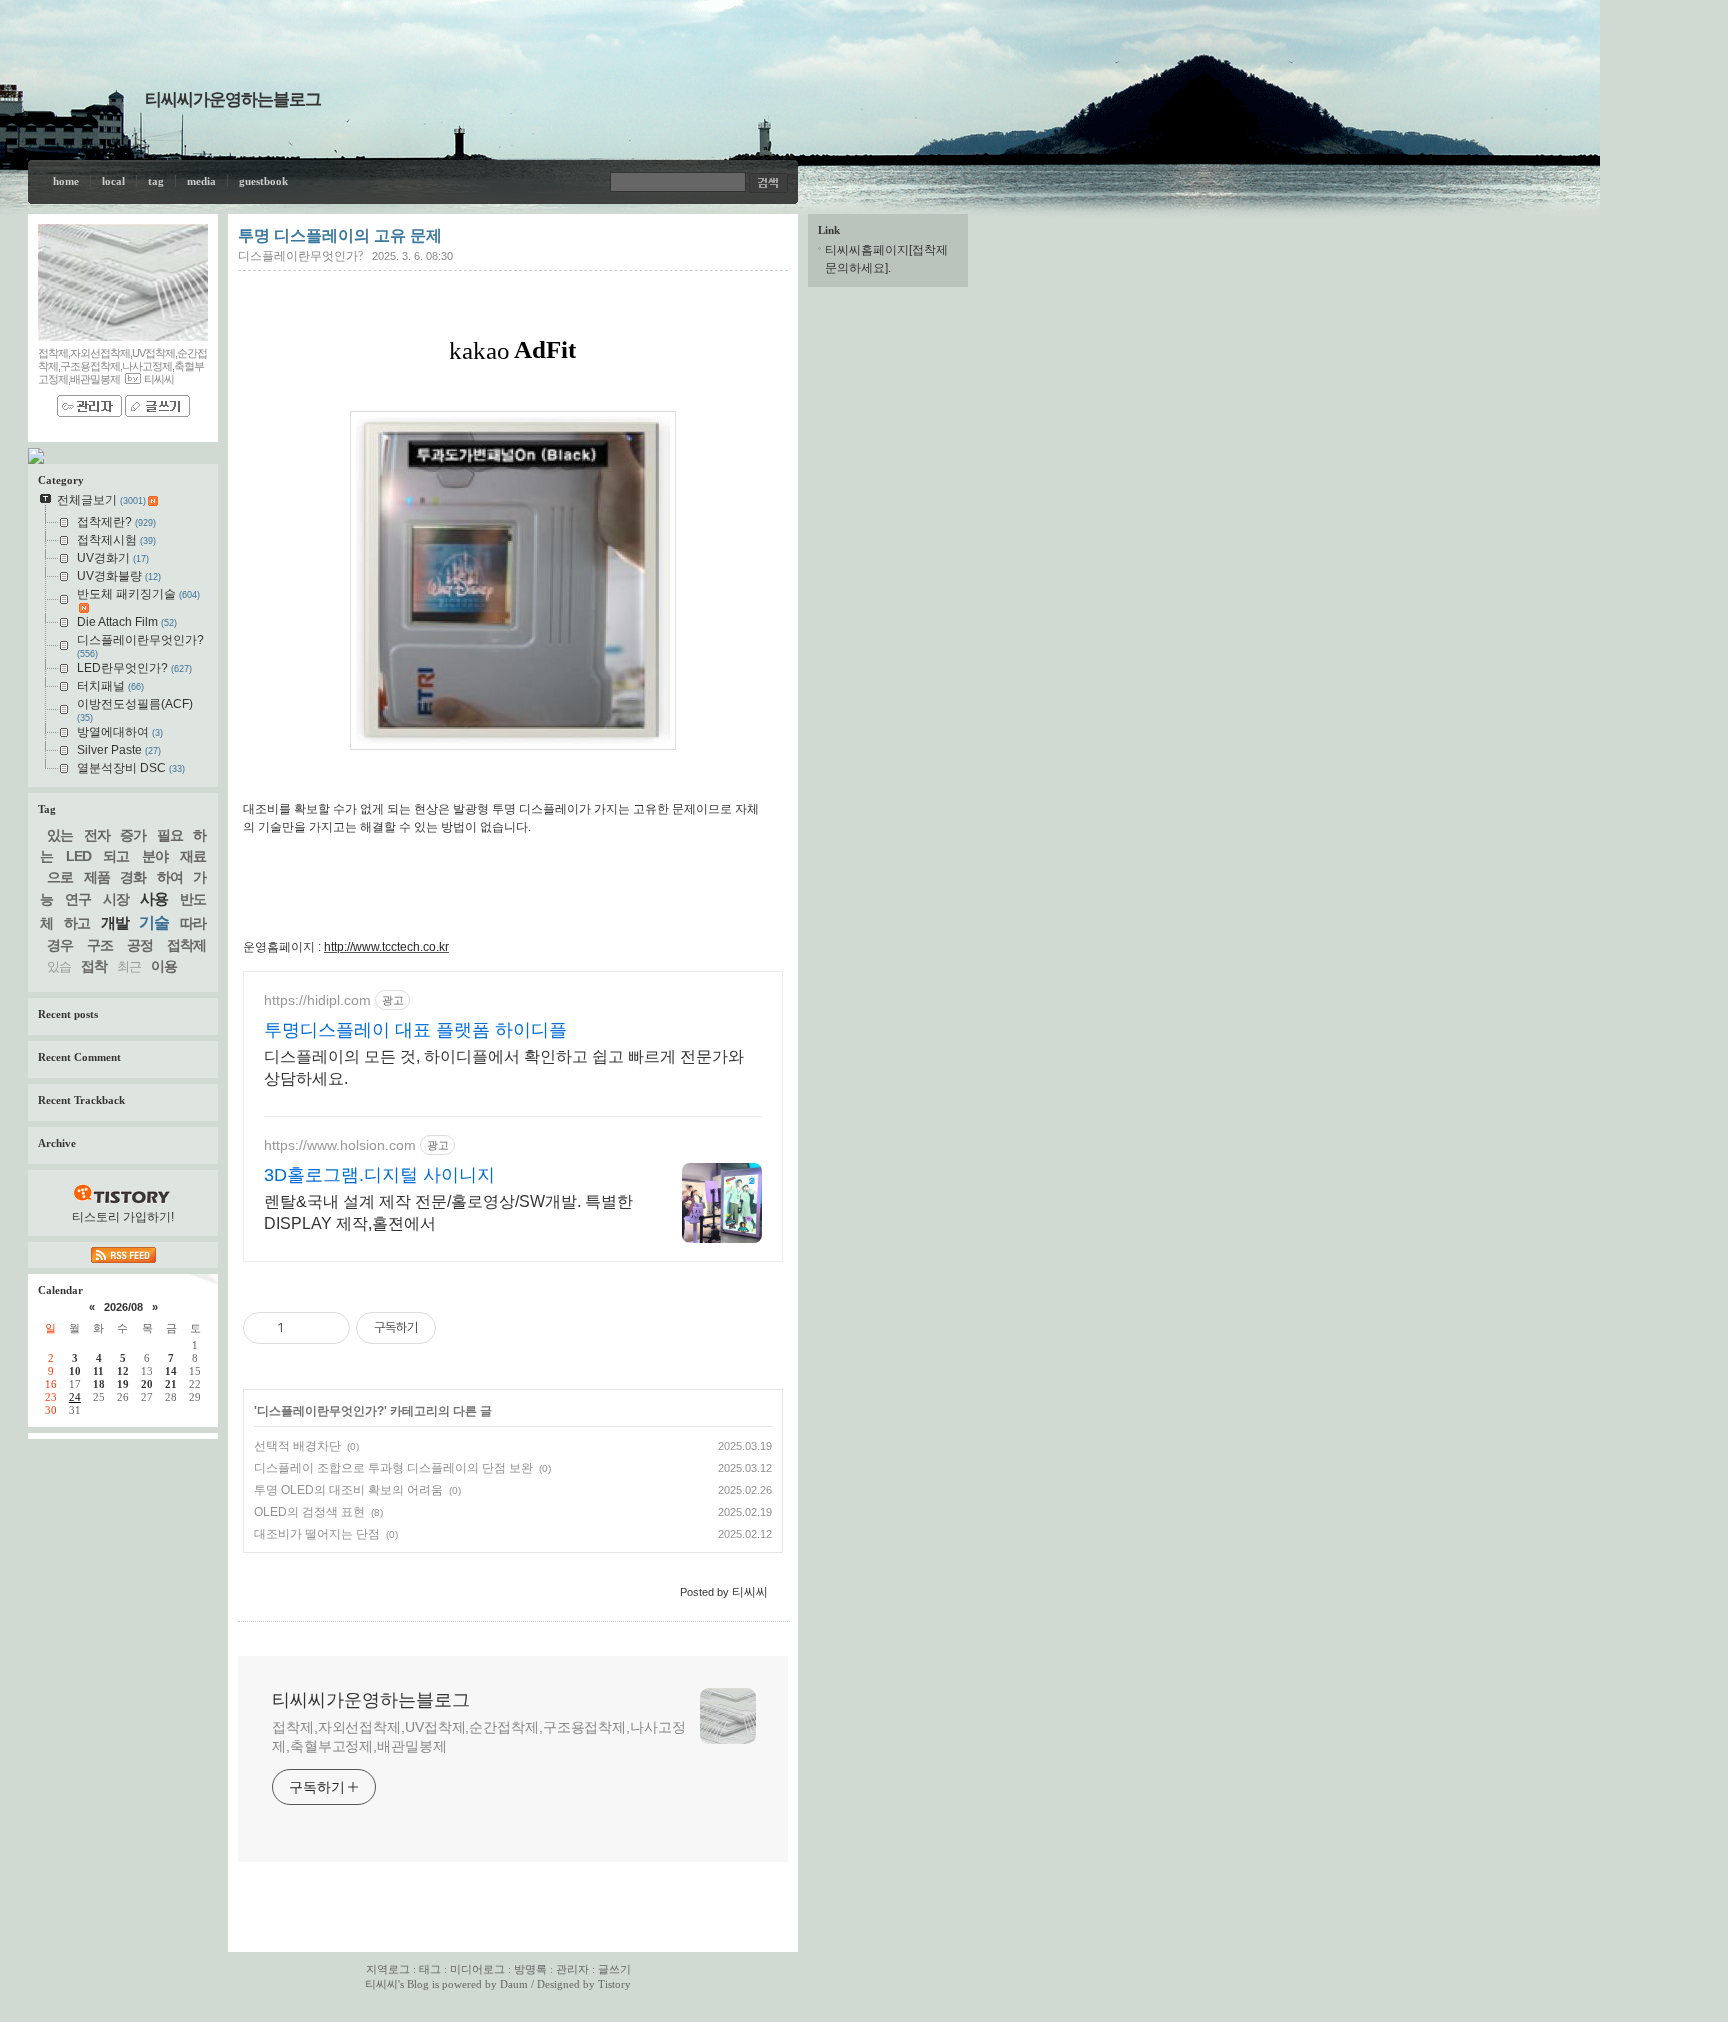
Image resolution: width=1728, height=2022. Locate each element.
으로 (60, 877)
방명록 (530, 1969)
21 (171, 1384)
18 (99, 1384)
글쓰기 (614, 1969)
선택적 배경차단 (297, 1446)
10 (75, 1371)
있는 (60, 835)
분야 (155, 856)
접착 (94, 966)
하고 (77, 923)
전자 (97, 835)
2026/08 (123, 1307)
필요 (170, 835)
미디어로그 (477, 1969)
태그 (430, 1969)
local (113, 181)
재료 (193, 856)
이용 (164, 966)
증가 (133, 835)
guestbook (263, 181)
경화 (133, 877)
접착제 (186, 945)
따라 (193, 923)
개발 (115, 922)
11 (98, 1371)
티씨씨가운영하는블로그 (233, 99)
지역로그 (388, 1969)
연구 (78, 899)
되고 (116, 856)
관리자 (572, 1969)
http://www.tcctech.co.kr (386, 947)
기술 (154, 922)
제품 (97, 877)
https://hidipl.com (317, 1000)
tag (156, 181)
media (201, 181)
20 (147, 1384)
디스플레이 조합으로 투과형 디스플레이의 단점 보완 (393, 1468)
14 (171, 1371)
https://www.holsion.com (340, 1145)
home (66, 181)
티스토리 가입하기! (123, 1217)
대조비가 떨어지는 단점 (317, 1534)
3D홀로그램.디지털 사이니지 (379, 1175)
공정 (140, 945)
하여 (170, 877)
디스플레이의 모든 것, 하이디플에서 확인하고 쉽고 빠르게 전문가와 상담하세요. (504, 1067)
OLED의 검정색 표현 (309, 1512)
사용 (154, 898)
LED (78, 856)
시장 (116, 899)
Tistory (614, 1984)
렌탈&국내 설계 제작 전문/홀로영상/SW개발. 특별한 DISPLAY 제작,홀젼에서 (448, 1212)
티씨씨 (381, 1984)
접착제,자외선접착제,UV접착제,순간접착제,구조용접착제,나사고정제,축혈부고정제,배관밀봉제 (479, 1736)
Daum (514, 1984)
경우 (60, 945)
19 (123, 1384)
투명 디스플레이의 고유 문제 (340, 235)
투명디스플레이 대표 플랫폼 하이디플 (415, 1030)
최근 (129, 966)
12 (123, 1371)
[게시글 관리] (327, 1328)
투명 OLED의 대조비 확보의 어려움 (348, 1490)
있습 (59, 966)
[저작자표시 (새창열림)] (445, 1328)
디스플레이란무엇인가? (300, 256)
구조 (100, 945)
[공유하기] (302, 1328)
